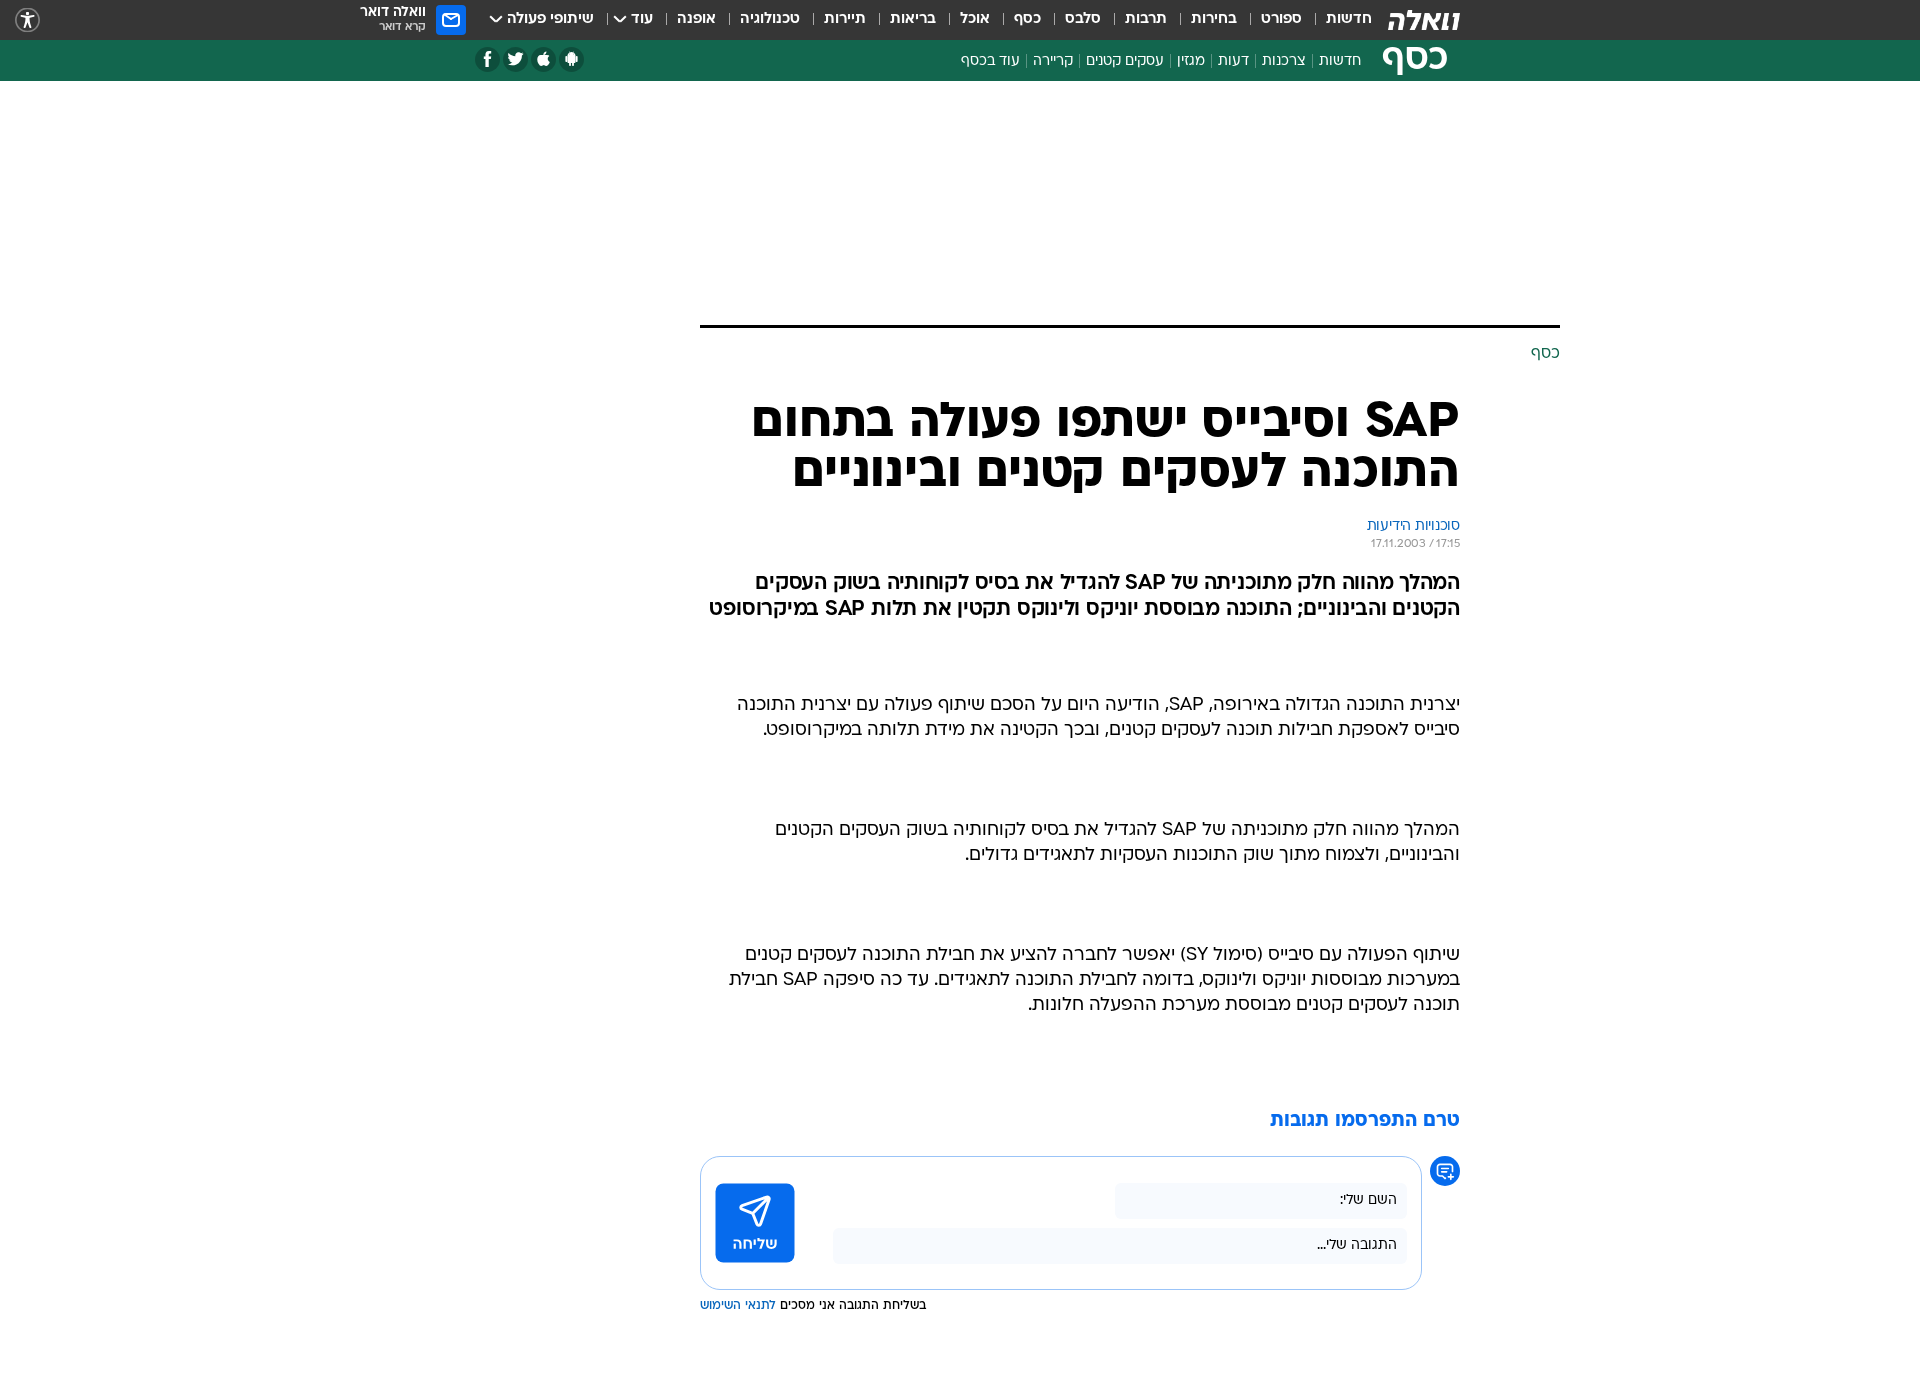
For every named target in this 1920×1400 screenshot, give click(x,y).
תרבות (1146, 19)
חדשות (1349, 19)
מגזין (1191, 61)
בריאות (913, 19)
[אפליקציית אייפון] (543, 59)
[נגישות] (27, 20)
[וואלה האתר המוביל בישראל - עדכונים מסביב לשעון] (1424, 20)
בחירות (1214, 19)
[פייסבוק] (487, 59)
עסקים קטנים (1125, 61)
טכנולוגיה (770, 19)
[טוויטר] (515, 59)
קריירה (1053, 61)
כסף (1027, 19)
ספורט (1281, 19)
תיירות (845, 19)
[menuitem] (1337, 20)
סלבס (1083, 19)
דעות (1233, 61)
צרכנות (1284, 61)
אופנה (696, 19)
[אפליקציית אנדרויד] (571, 59)
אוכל (975, 19)
